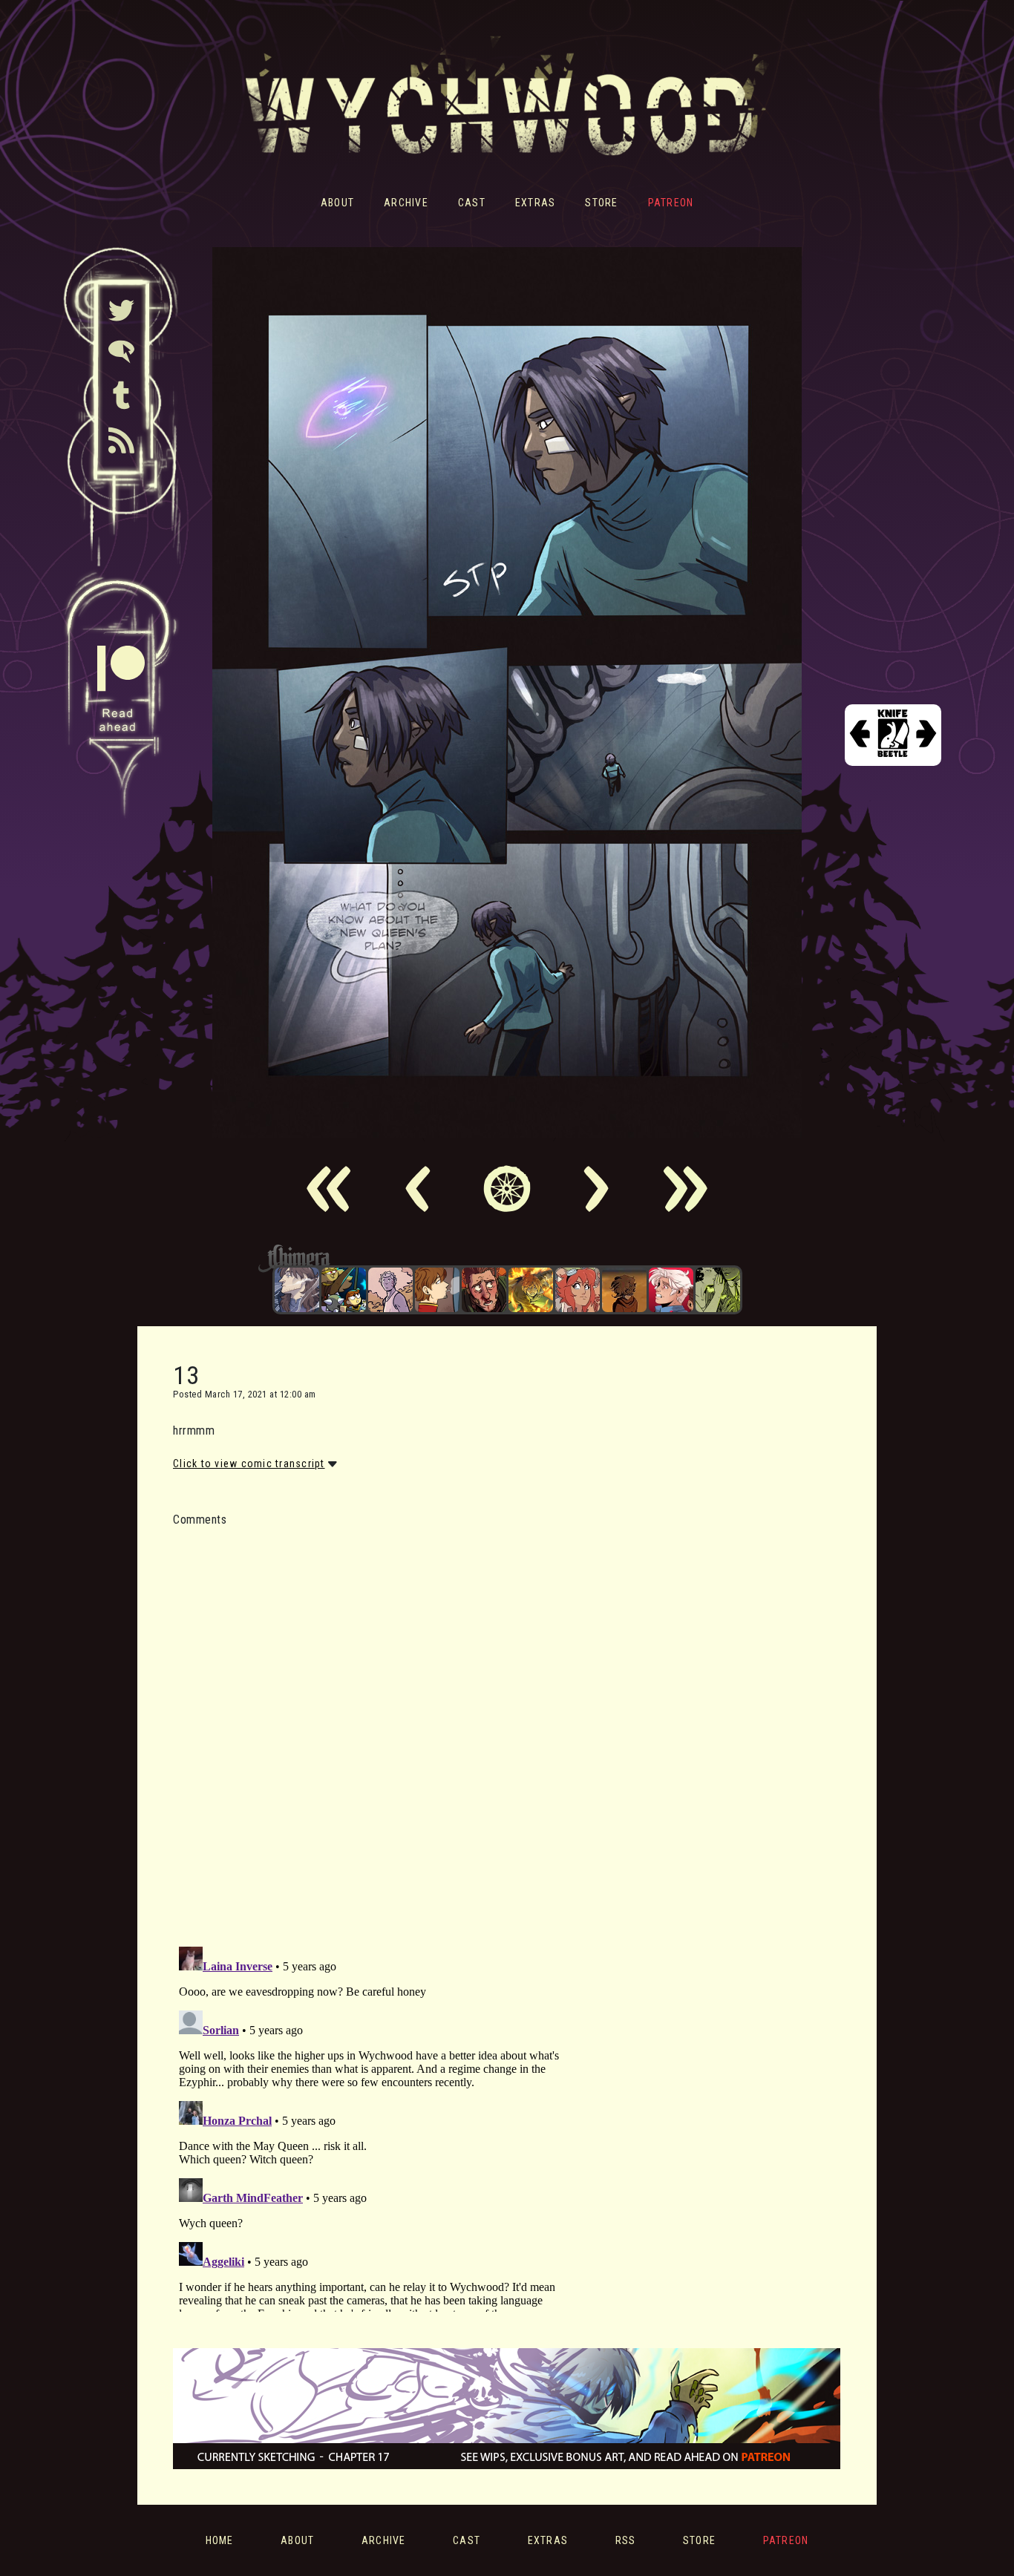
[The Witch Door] (297, 1290)
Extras (536, 203)
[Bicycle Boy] (484, 1290)
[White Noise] (624, 1290)
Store (601, 203)
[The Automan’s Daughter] (578, 1290)
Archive (406, 203)
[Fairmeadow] (390, 1290)
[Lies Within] (671, 1290)
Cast (472, 203)
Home (220, 2540)
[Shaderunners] (718, 1290)
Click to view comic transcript (249, 1464)
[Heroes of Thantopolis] (344, 1290)
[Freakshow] (437, 1290)
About (337, 203)
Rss (626, 2540)
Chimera (499, 1258)
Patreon (671, 203)
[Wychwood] (531, 1290)
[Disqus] (377, 1728)
